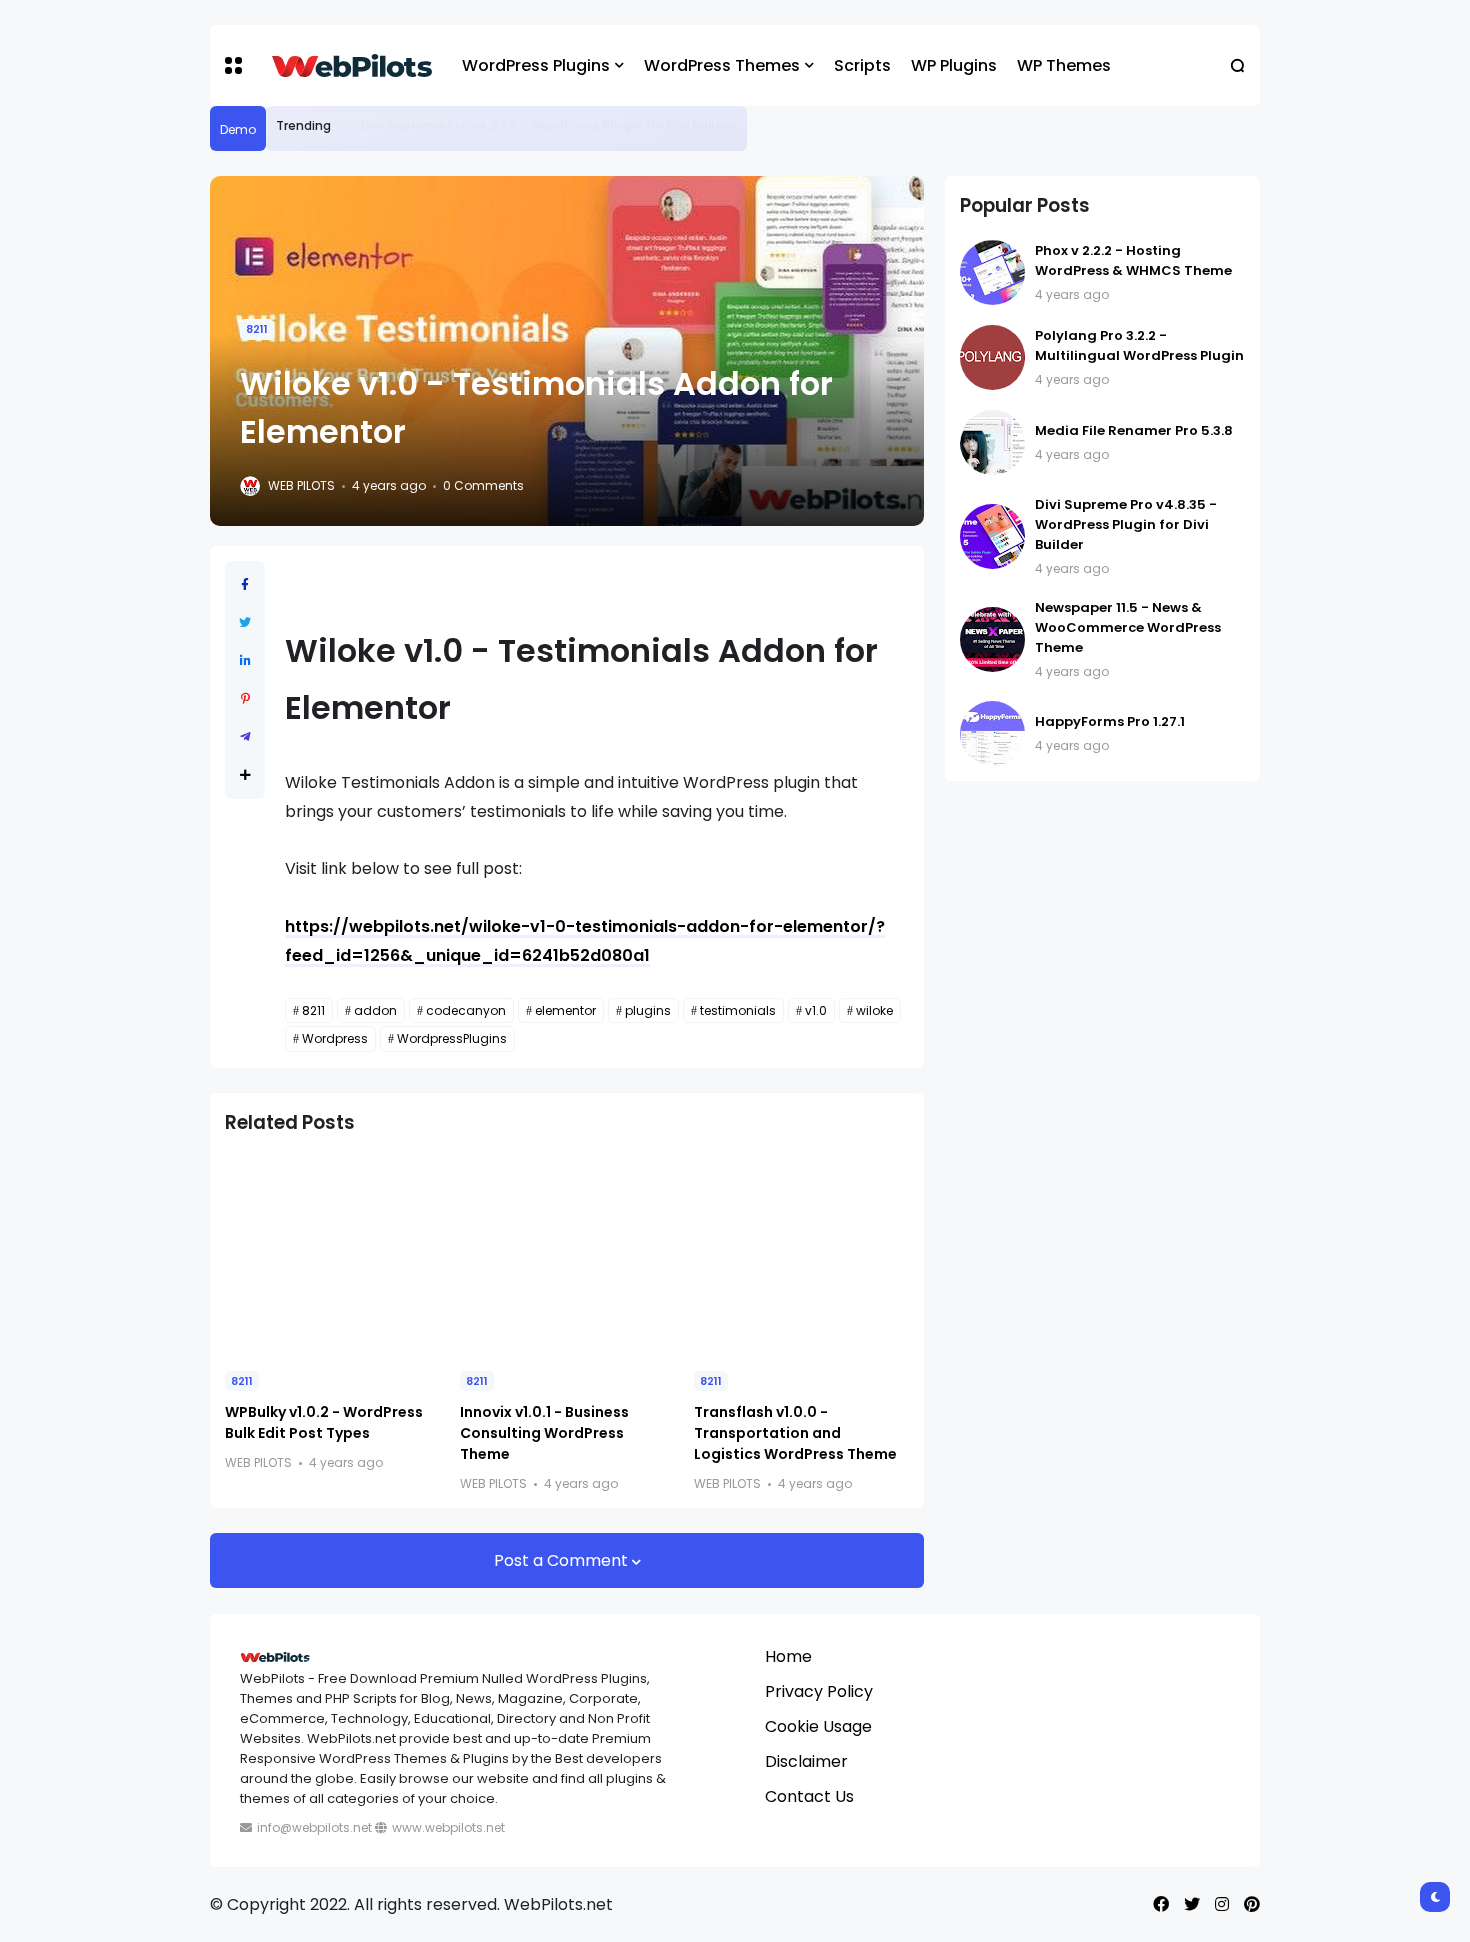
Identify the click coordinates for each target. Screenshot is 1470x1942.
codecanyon (466, 1010)
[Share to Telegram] (245, 736)
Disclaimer (806, 1761)
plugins (648, 1010)
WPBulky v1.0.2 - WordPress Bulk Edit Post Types (324, 1422)
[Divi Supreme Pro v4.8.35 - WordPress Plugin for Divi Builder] (346, 126)
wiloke (874, 1010)
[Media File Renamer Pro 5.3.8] (992, 442)
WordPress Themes (722, 65)
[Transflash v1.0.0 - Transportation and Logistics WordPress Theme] (801, 1254)
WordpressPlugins (452, 1038)
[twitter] (1192, 1904)
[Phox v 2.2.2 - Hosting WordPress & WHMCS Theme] (992, 272)
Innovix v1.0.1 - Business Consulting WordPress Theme (544, 1433)
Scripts (862, 65)
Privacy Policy (819, 1691)
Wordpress (335, 1038)
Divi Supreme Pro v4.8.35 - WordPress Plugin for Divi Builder (549, 125)
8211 (257, 329)
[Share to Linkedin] (245, 660)
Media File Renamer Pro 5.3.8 (1134, 430)
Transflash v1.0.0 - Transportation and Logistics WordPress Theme (795, 1433)
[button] (233, 65)
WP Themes (1064, 65)
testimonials (738, 1010)
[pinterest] (1252, 1904)
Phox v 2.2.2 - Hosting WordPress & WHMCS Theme (1133, 260)
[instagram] (1222, 1904)
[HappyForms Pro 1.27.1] (992, 733)
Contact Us (809, 1796)
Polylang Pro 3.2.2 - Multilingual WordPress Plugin (1139, 345)
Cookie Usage (818, 1726)
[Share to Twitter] (245, 622)
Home (788, 1656)
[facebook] (1161, 1904)
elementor (565, 1010)
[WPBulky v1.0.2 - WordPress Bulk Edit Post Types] (332, 1254)
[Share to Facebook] (245, 584)
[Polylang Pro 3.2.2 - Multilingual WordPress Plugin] (992, 357)
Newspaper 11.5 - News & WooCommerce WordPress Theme (1128, 627)
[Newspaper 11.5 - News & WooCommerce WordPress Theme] (992, 639)
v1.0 (816, 1010)
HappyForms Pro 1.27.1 (1110, 721)
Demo (238, 129)
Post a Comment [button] (563, 1560)
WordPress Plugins (536, 65)
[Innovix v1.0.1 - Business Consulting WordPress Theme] (567, 1254)
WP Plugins (954, 65)
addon (375, 1010)
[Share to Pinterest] (245, 698)
